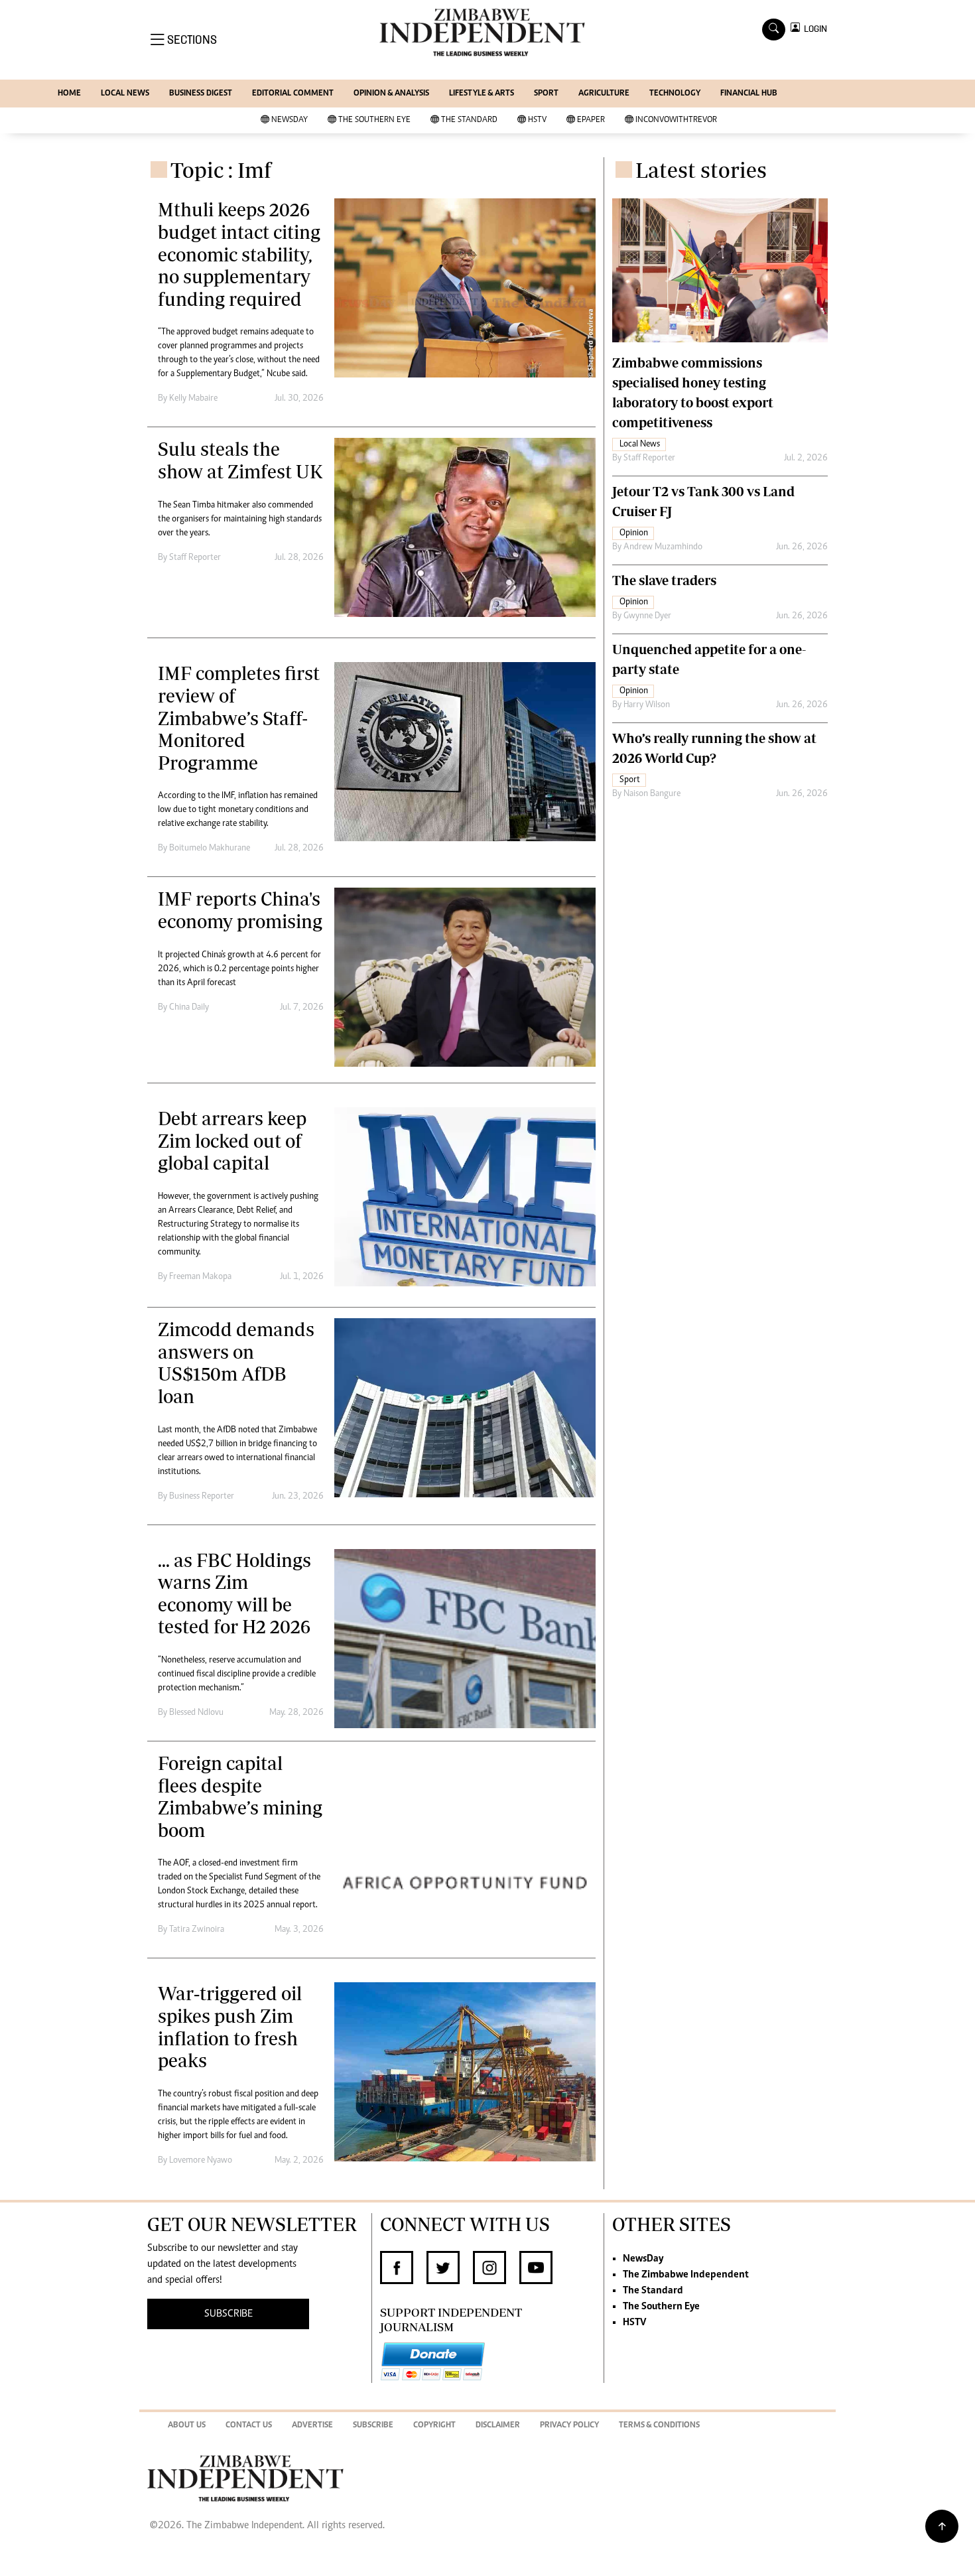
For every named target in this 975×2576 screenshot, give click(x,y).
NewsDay (290, 120)
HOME (69, 94)
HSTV (537, 120)
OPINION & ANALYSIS (391, 94)
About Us (187, 2426)
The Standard (469, 120)
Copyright (434, 2426)
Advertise (312, 2426)
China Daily (189, 1008)
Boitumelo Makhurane (210, 848)
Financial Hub (749, 94)
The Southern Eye (374, 120)
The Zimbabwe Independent (686, 2275)
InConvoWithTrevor (676, 120)
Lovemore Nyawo (201, 2161)
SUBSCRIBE (228, 2314)
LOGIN (813, 29)
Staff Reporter (195, 558)
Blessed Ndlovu (196, 1713)
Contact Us (249, 2426)
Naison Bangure (652, 794)
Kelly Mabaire (193, 399)
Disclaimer (498, 2426)
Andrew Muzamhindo (663, 547)
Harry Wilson (647, 705)
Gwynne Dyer (647, 616)
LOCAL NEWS (125, 94)
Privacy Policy (569, 2426)
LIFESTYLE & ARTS (482, 94)
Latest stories (701, 170)
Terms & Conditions (659, 2426)
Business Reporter (202, 1497)
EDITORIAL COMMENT (293, 94)
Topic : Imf (221, 170)
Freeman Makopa (200, 1277)
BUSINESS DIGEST (201, 94)
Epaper (591, 120)
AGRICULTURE (604, 94)
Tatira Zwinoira (197, 1930)
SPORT (546, 94)
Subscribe (373, 2426)
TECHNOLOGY (675, 94)
